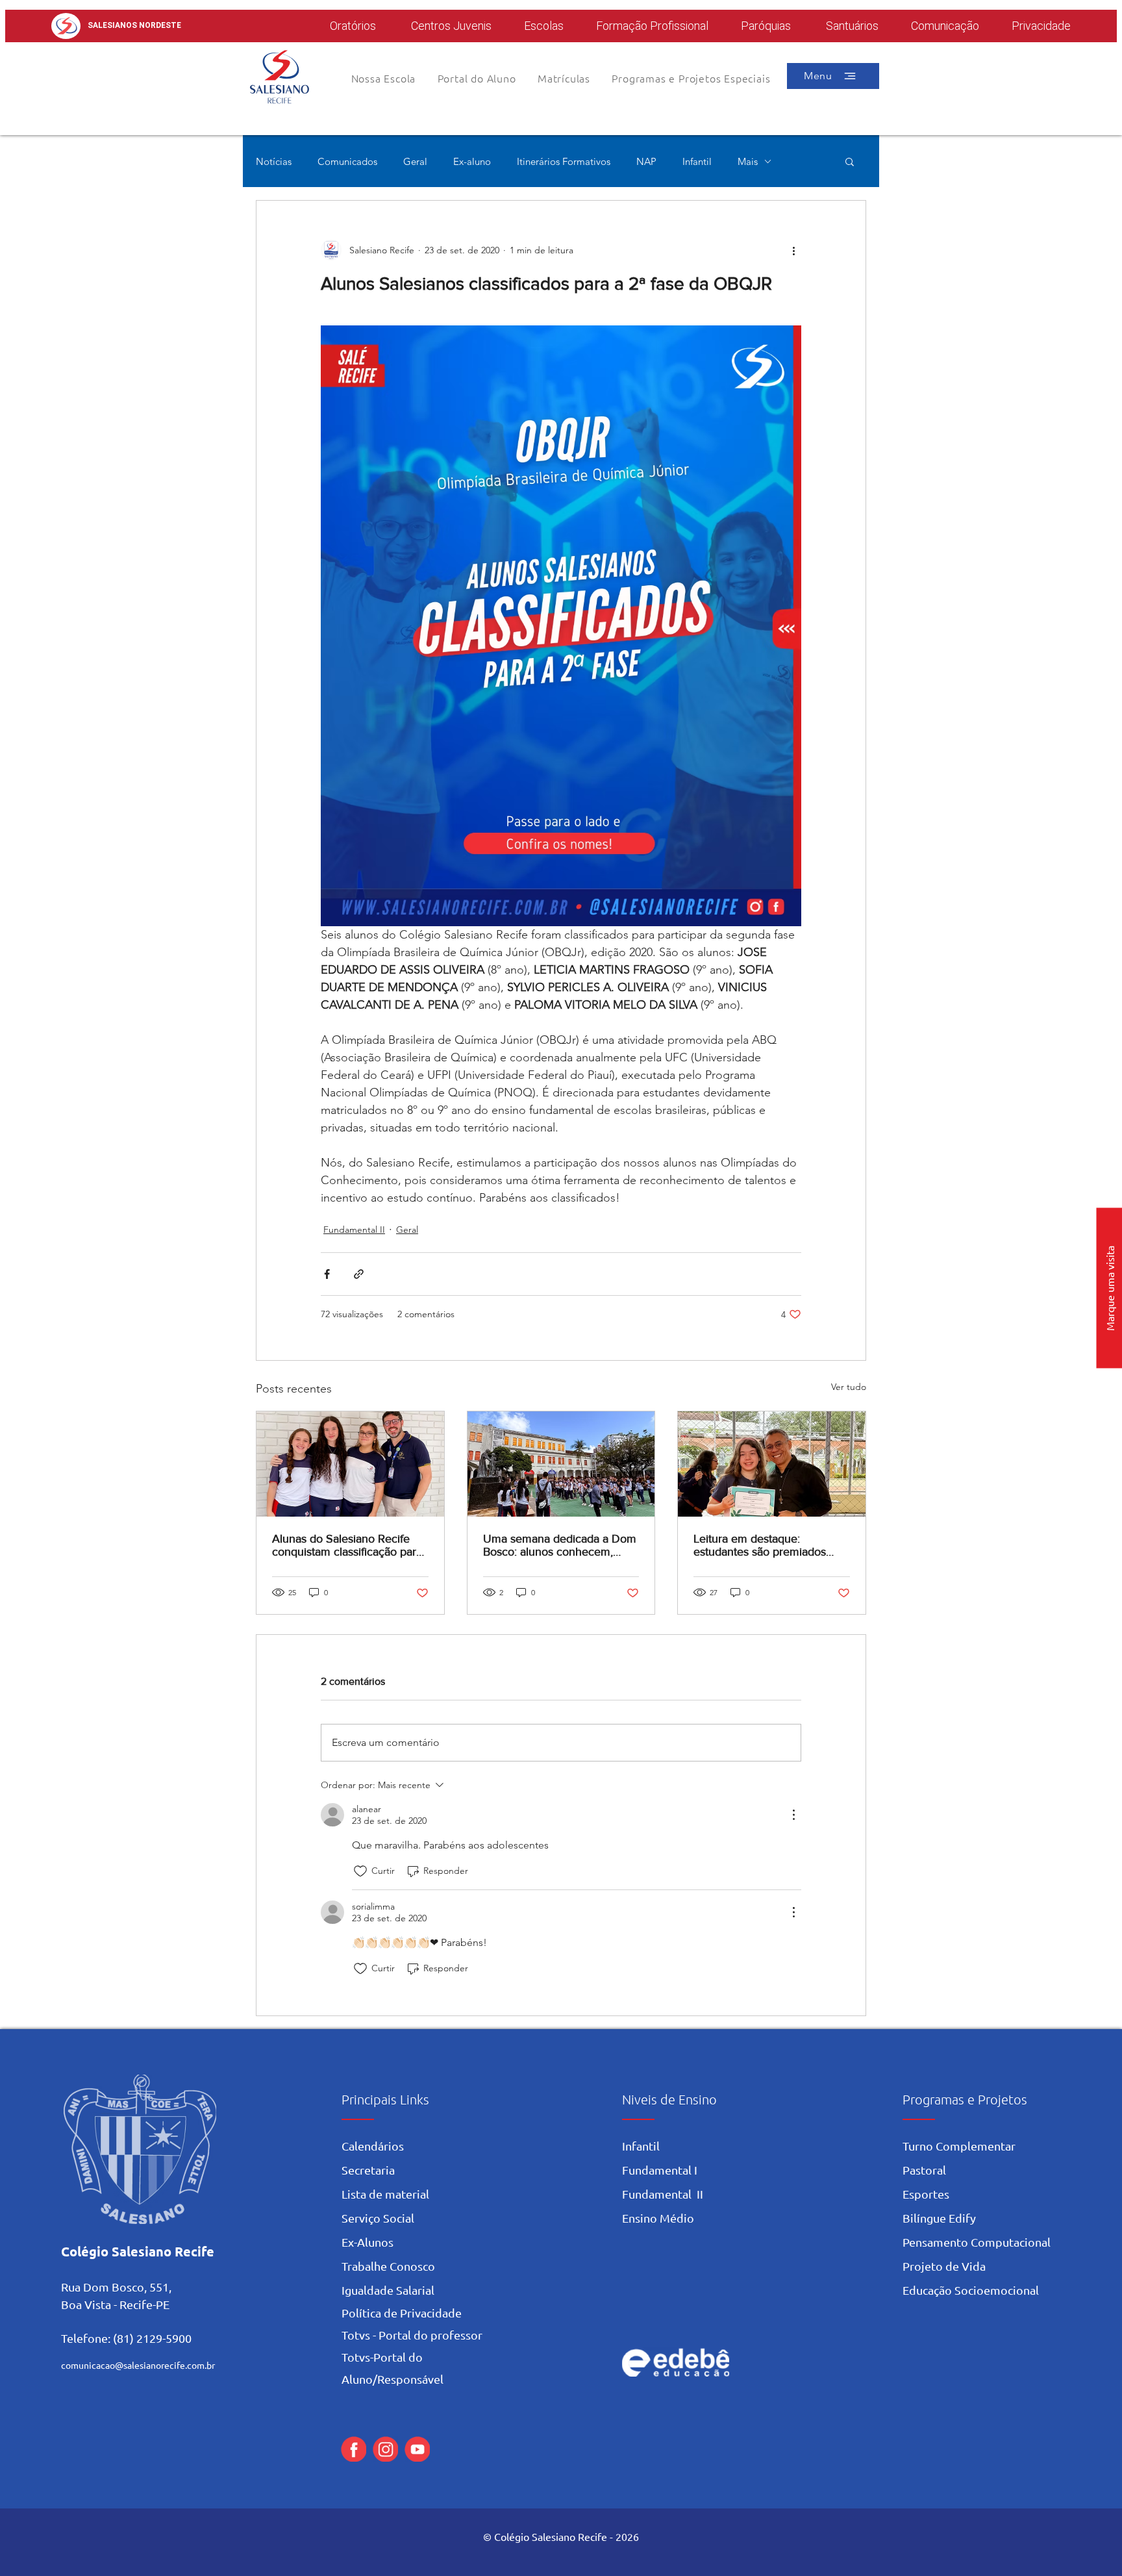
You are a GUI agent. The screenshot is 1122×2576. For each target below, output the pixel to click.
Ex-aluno (472, 161)
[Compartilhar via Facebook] (327, 1274)
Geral (415, 161)
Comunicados (347, 161)
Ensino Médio (658, 2218)
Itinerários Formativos (564, 161)
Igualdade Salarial (388, 2290)
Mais (748, 161)
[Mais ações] (793, 250)
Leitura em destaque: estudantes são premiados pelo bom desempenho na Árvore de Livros (760, 1545)
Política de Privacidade (402, 2313)
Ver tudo (849, 1387)
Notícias (274, 161)
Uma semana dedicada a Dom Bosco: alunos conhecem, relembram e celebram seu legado (560, 1545)
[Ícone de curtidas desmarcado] (360, 1871)
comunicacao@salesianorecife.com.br (138, 2365)
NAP (646, 161)
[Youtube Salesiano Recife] (417, 2449)
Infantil (697, 161)
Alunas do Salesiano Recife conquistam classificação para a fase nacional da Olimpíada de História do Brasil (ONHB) (347, 1545)
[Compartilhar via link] (359, 1274)
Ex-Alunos (368, 2242)
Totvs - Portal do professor (412, 2335)
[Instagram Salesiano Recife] (385, 2449)
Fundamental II (354, 1230)
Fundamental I (660, 2170)
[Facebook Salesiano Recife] (354, 2449)
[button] (477, 78)
